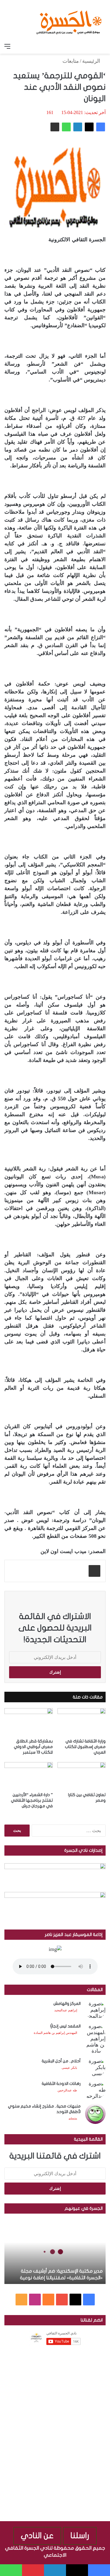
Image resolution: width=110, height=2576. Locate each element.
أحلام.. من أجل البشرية (61, 2061)
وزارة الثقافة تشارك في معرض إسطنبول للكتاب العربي (85, 1747)
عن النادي (37, 2536)
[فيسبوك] (101, 127)
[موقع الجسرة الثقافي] (69, 20)
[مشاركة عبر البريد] (55, 127)
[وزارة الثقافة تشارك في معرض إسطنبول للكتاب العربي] (82, 1722)
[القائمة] (7, 46)
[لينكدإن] (78, 127)
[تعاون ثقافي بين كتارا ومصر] (82, 1776)
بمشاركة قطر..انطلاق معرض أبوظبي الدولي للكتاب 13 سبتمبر (33, 1747)
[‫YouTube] (62, 2300)
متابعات (71, 61)
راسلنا (80, 2536)
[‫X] (89, 127)
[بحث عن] (103, 46)
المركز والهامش (67, 2004)
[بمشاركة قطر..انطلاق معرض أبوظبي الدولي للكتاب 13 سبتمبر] (29, 1722)
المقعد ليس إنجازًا (65, 2026)
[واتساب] (66, 127)
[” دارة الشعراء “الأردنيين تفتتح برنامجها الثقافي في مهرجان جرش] (29, 1776)
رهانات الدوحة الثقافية (61, 2084)
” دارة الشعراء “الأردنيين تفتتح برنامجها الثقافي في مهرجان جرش (32, 1800)
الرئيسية (92, 61)
